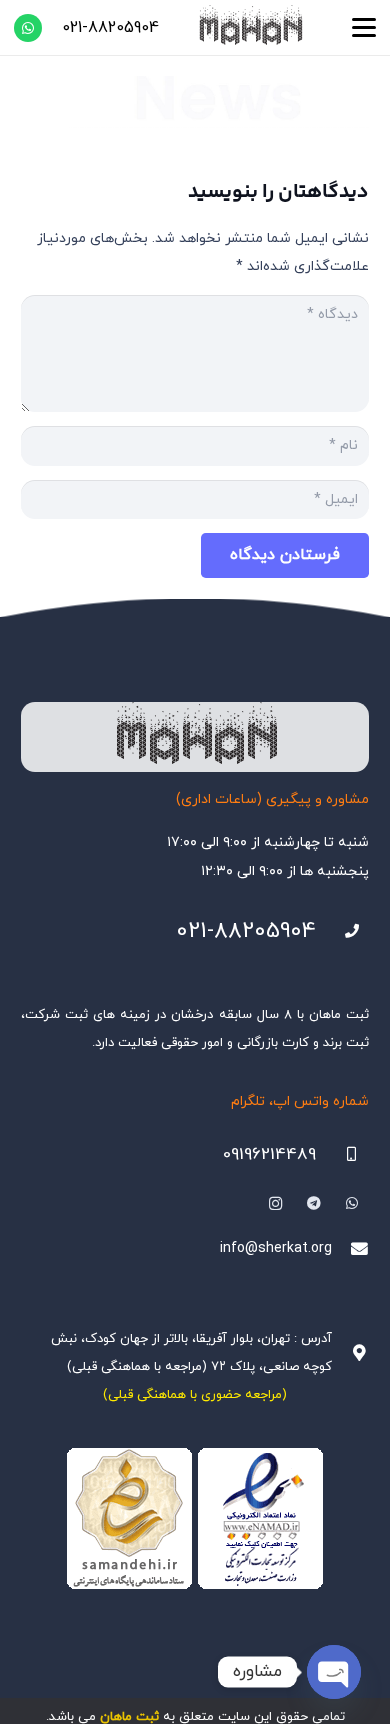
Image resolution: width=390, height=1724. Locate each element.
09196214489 (269, 1155)
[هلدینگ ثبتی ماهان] (250, 27)
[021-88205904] (342, 931)
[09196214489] (342, 1154)
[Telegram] (313, 1203)
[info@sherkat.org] (350, 1249)
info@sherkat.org (276, 1248)
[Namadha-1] (195, 1519)
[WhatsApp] (28, 28)
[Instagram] (275, 1203)
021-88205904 (246, 931)
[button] (364, 28)
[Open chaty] (334, 1672)
